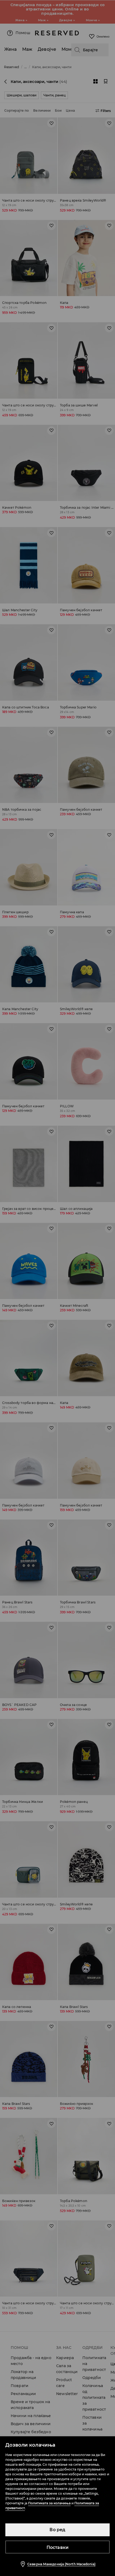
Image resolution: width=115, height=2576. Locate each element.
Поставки (58, 2547)
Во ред (57, 2530)
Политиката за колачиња (49, 2503)
